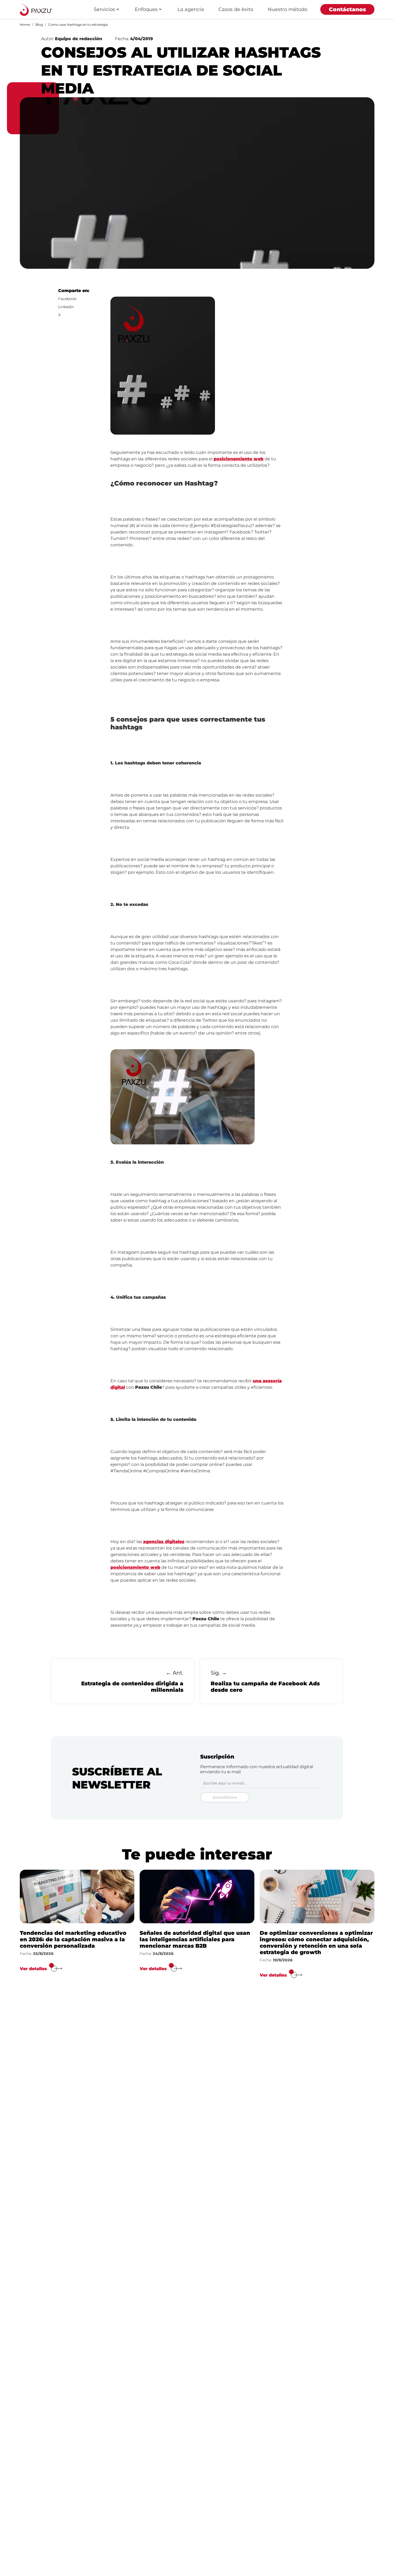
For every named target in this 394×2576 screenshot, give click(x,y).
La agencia (191, 9)
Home (25, 25)
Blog (39, 25)
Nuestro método (288, 9)
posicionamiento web (239, 459)
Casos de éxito (236, 9)
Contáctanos (347, 9)
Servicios (104, 9)
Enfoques (146, 9)
